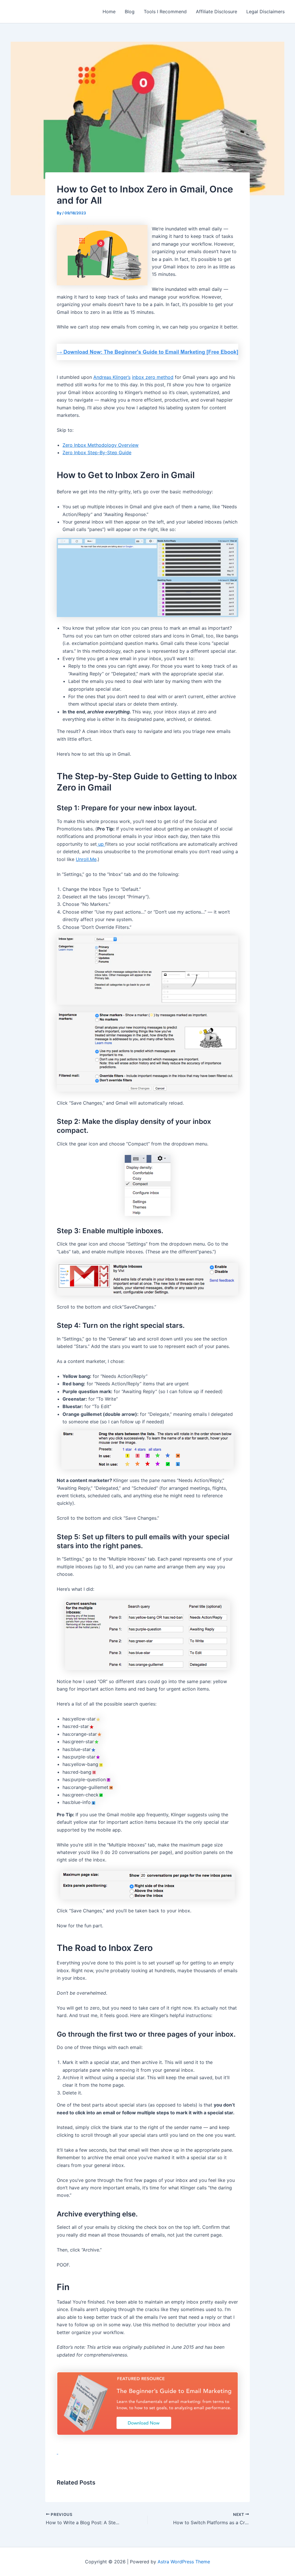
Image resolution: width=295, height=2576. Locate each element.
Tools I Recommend (165, 12)
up (101, 844)
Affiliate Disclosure (216, 12)
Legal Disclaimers (265, 12)
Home (109, 12)
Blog (130, 12)
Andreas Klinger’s (112, 377)
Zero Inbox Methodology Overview (101, 445)
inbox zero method (153, 377)
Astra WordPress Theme (184, 2562)
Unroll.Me (86, 859)
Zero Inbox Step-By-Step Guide (97, 452)
